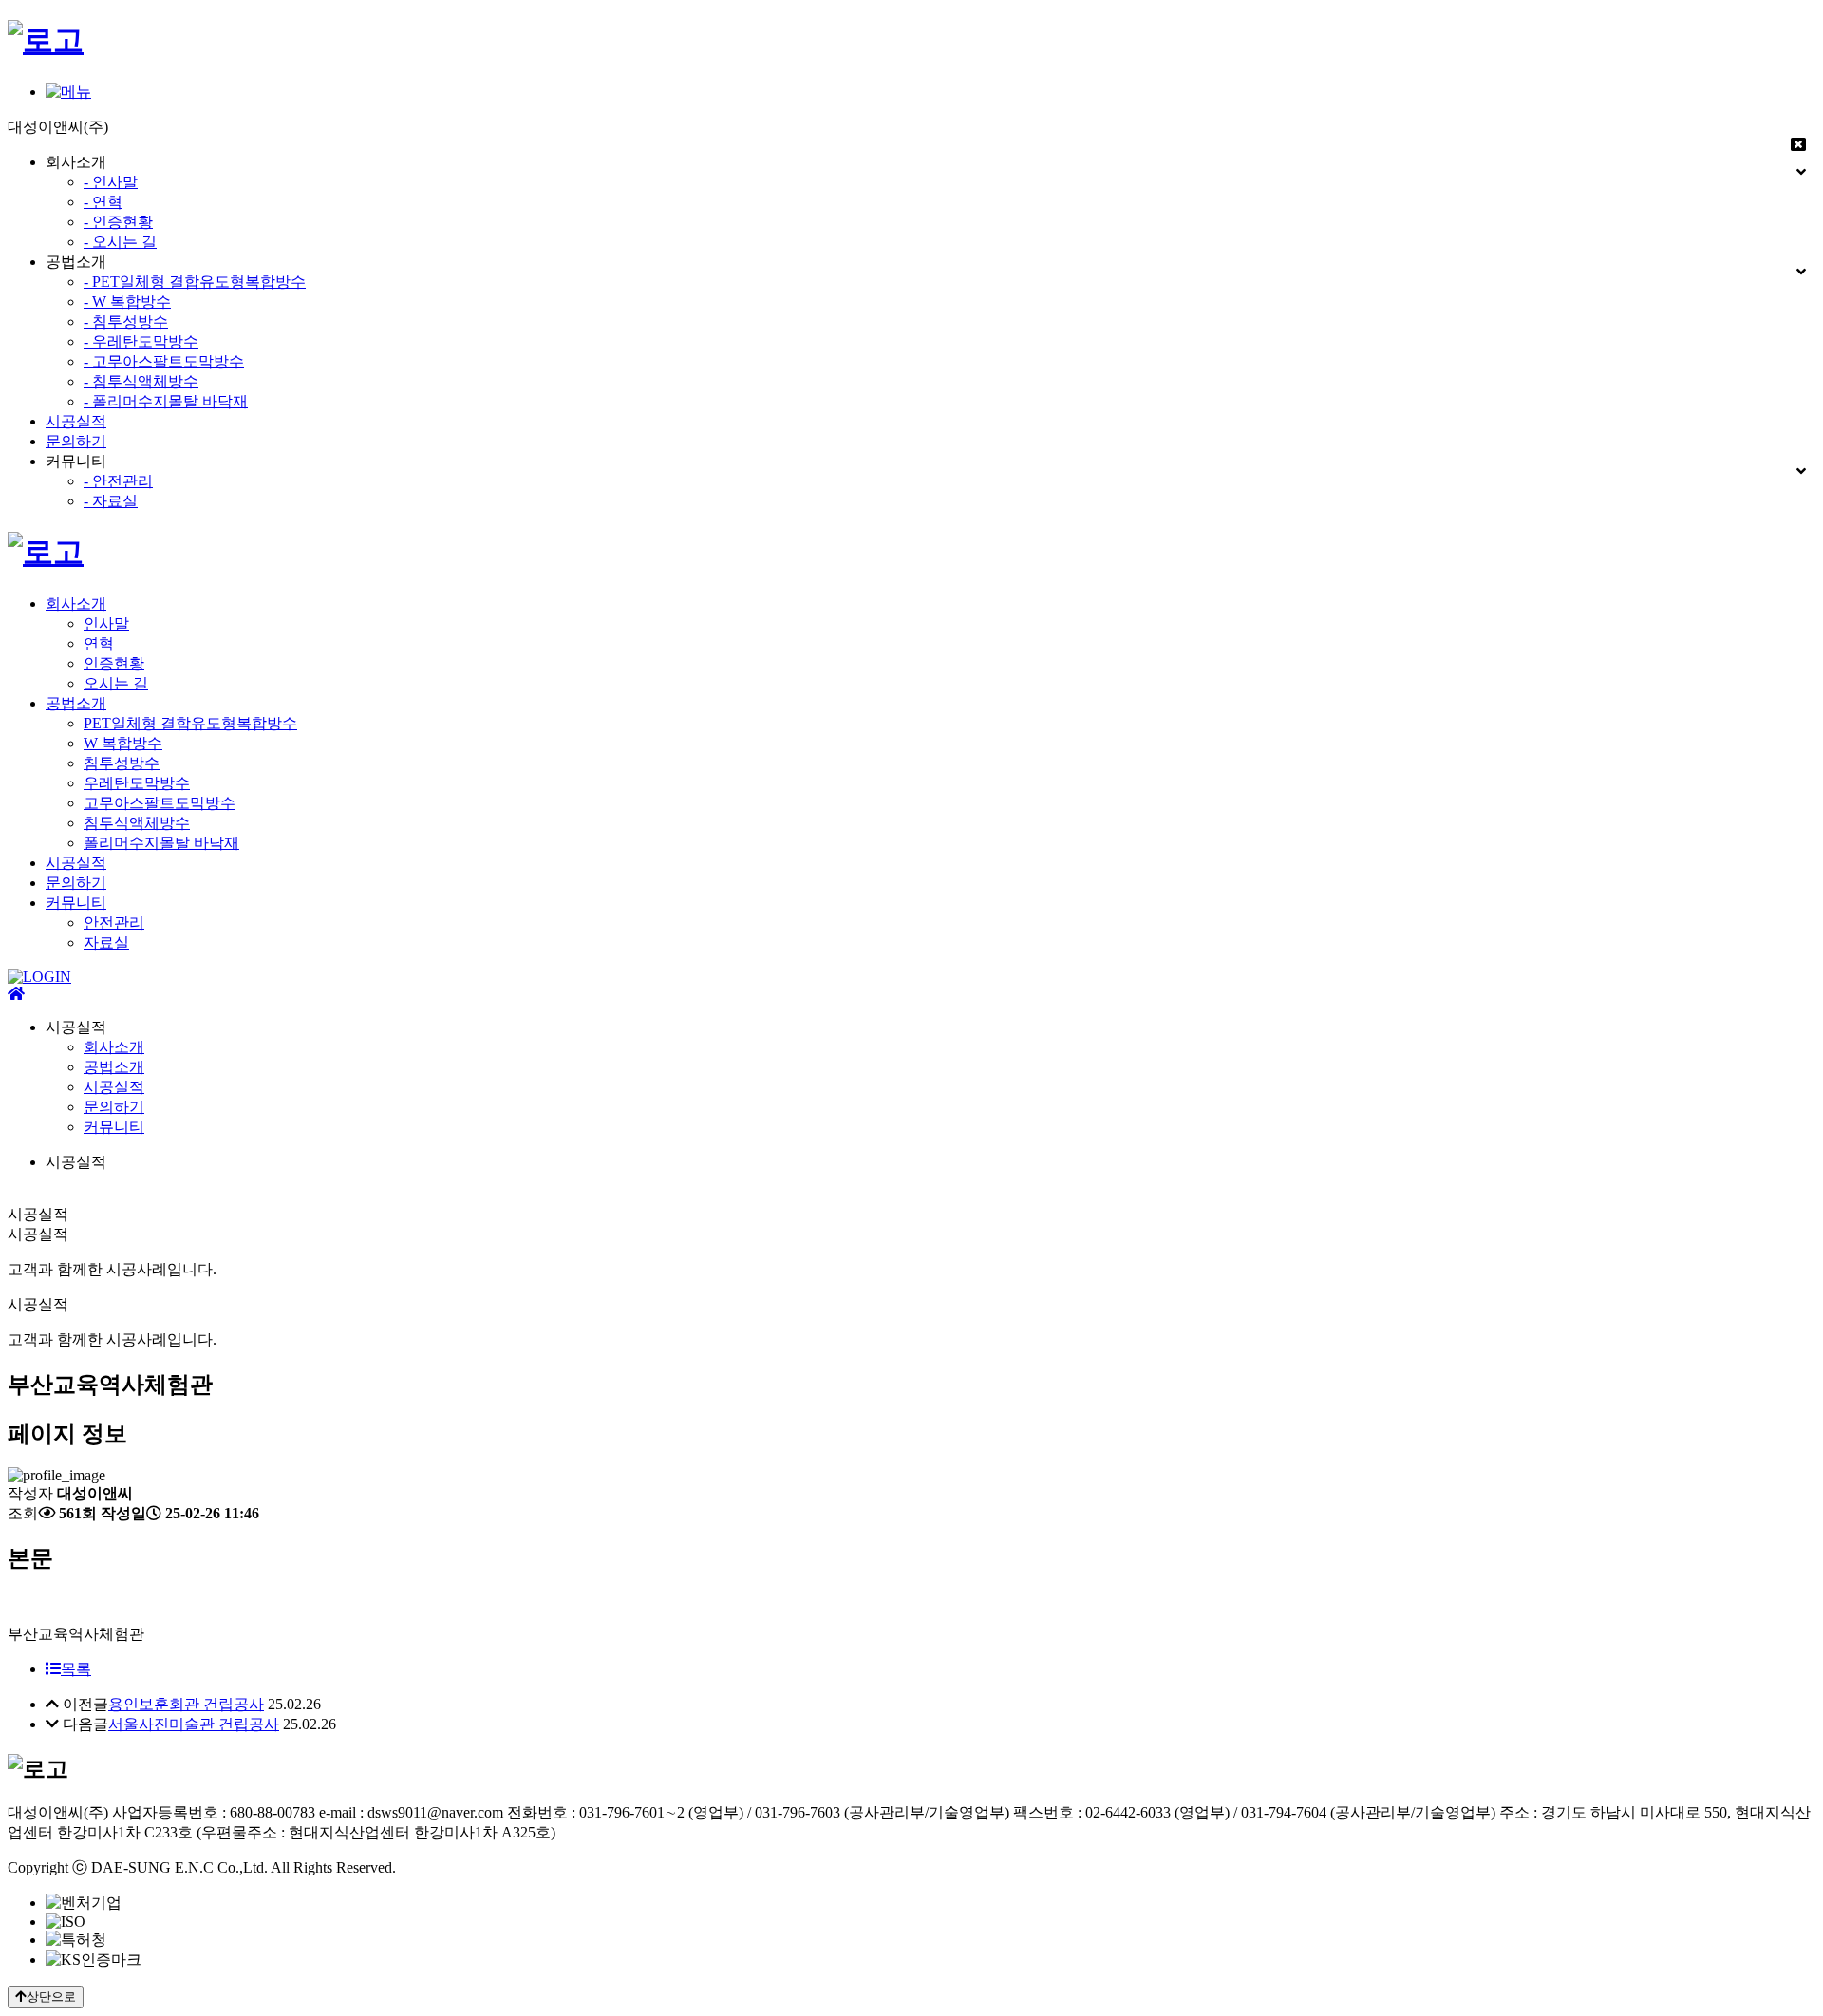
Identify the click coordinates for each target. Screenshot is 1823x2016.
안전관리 (114, 923)
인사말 (106, 623)
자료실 (106, 942)
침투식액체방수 (137, 823)
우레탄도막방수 (137, 783)
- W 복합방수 (127, 301)
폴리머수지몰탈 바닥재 (161, 843)
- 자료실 (111, 501)
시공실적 (76, 421)
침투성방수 (122, 763)
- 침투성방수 (126, 321)
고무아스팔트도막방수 (160, 803)
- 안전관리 (118, 481)
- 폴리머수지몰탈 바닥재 (166, 401)
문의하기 (76, 441)
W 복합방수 (123, 743)
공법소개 (76, 703)
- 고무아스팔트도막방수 (164, 361)
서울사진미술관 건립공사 (194, 1724)
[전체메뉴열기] (68, 92)
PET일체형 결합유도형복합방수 (190, 723)
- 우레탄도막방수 (141, 341)
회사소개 (76, 603)
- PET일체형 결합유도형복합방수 (195, 282)
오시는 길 (116, 683)
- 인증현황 (118, 222)
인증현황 (114, 663)
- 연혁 (103, 202)
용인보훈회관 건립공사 (186, 1704)
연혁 (99, 643)
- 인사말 (111, 182)
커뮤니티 (76, 903)
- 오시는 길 (120, 242)
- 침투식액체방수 (141, 381)
